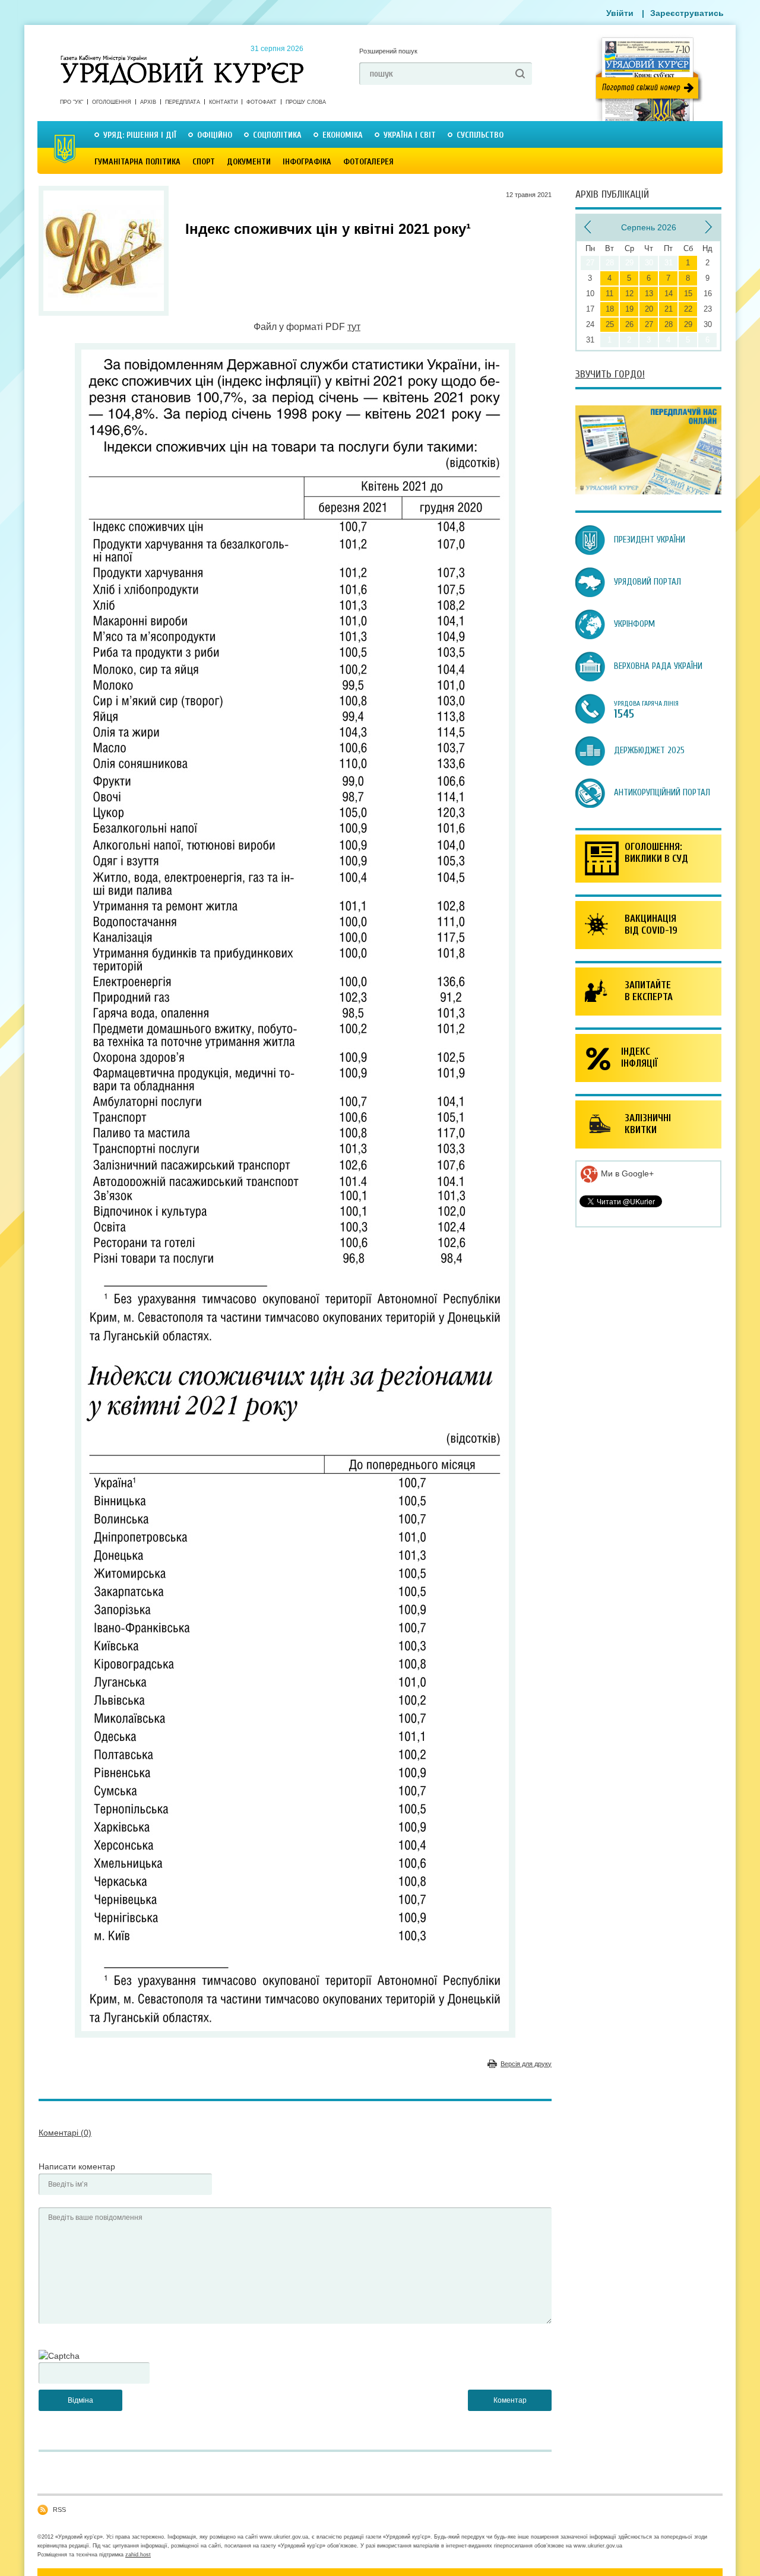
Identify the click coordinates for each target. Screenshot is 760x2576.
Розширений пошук (388, 51)
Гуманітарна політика (137, 162)
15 (688, 294)
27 (649, 324)
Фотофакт (262, 102)
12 (629, 294)
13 (649, 294)
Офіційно (215, 135)
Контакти (223, 102)
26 (629, 324)
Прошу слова (306, 102)
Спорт (204, 162)
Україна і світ (410, 135)
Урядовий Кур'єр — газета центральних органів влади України (182, 59)
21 (669, 309)
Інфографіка (307, 162)
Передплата (183, 102)
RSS (59, 2510)
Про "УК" (72, 102)
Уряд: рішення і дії (140, 135)
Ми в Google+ (626, 1173)
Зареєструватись (687, 13)
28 (669, 324)
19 (629, 309)
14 (669, 294)
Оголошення (112, 102)
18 (610, 309)
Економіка (343, 135)
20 (649, 309)
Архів (148, 102)
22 (688, 309)
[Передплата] (648, 491)
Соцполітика (277, 135)
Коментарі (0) (65, 2133)
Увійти (620, 13)
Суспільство (480, 135)
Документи (249, 162)
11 (609, 294)
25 (610, 324)
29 (688, 324)
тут (354, 327)
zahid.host (138, 2555)
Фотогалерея (368, 162)
